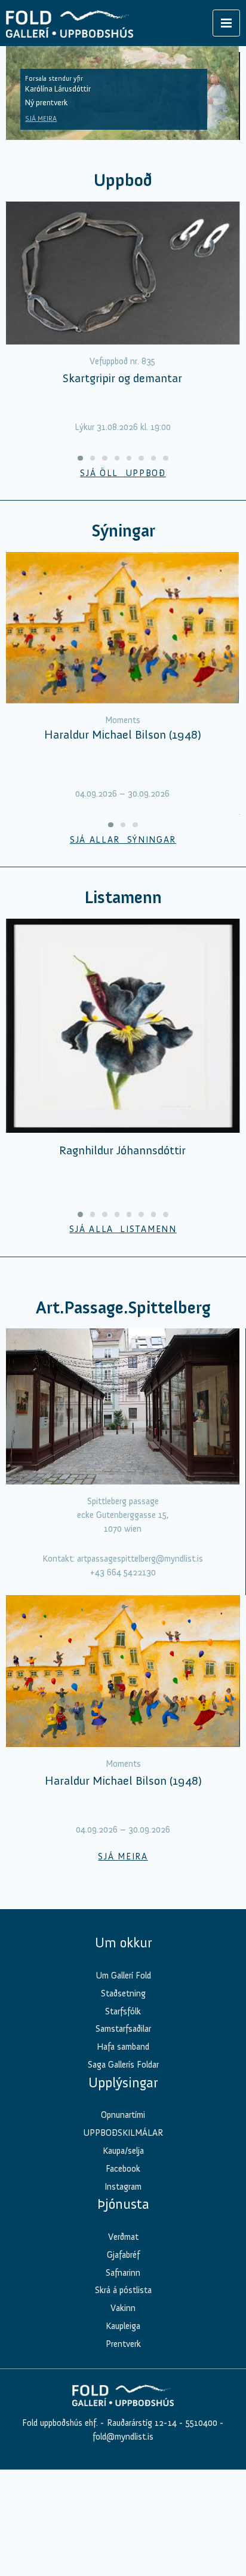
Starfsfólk (123, 2011)
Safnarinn (123, 2273)
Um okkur (123, 1943)
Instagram (123, 2187)
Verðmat (123, 2237)
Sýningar (123, 531)
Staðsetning (123, 1993)
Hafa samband (123, 2047)
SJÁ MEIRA (41, 118)
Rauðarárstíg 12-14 (141, 2423)
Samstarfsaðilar (123, 2029)
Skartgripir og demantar (122, 378)
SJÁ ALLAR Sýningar (123, 840)
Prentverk (123, 2344)
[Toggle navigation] (226, 23)
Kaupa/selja (123, 2151)
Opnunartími (123, 2115)
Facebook (123, 2169)
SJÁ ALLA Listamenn (123, 1229)
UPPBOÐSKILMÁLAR (123, 2133)
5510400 (202, 2423)
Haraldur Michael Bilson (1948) (123, 734)
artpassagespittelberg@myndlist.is (140, 1559)
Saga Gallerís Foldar (123, 2065)
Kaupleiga (123, 2326)
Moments (123, 720)
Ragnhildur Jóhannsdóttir (122, 1150)
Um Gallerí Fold (123, 1976)
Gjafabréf (123, 2255)
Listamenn (123, 897)
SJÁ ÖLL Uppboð (123, 473)
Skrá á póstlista (123, 2290)
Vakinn (123, 2308)
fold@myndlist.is (123, 2437)
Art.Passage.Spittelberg (123, 1308)
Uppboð (123, 180)
